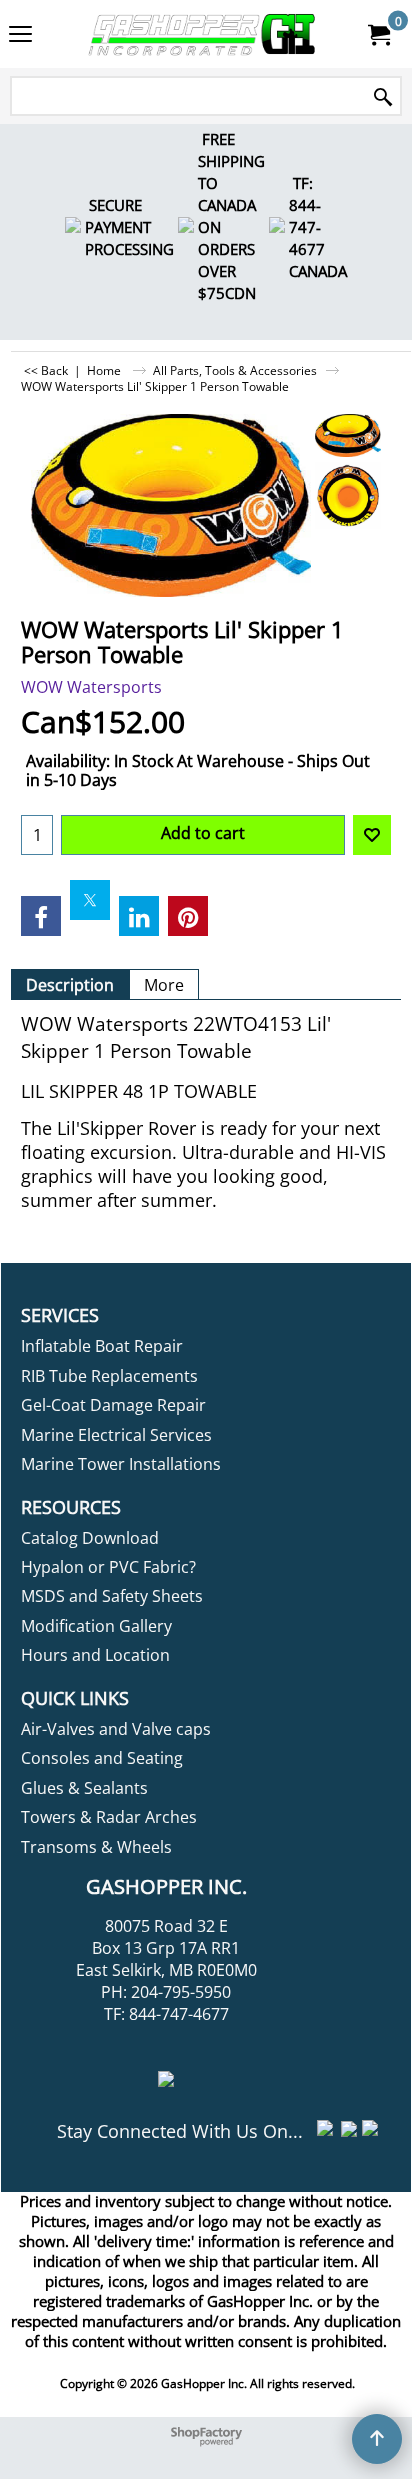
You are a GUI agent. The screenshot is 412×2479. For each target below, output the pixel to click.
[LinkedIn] (139, 916)
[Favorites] (372, 835)
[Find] (383, 97)
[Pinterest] (188, 916)
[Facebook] (41, 916)
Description (70, 985)
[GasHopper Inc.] (202, 34)
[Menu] (20, 36)
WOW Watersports (91, 687)
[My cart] (378, 34)
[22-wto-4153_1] (348, 495)
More (164, 985)
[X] (90, 900)
